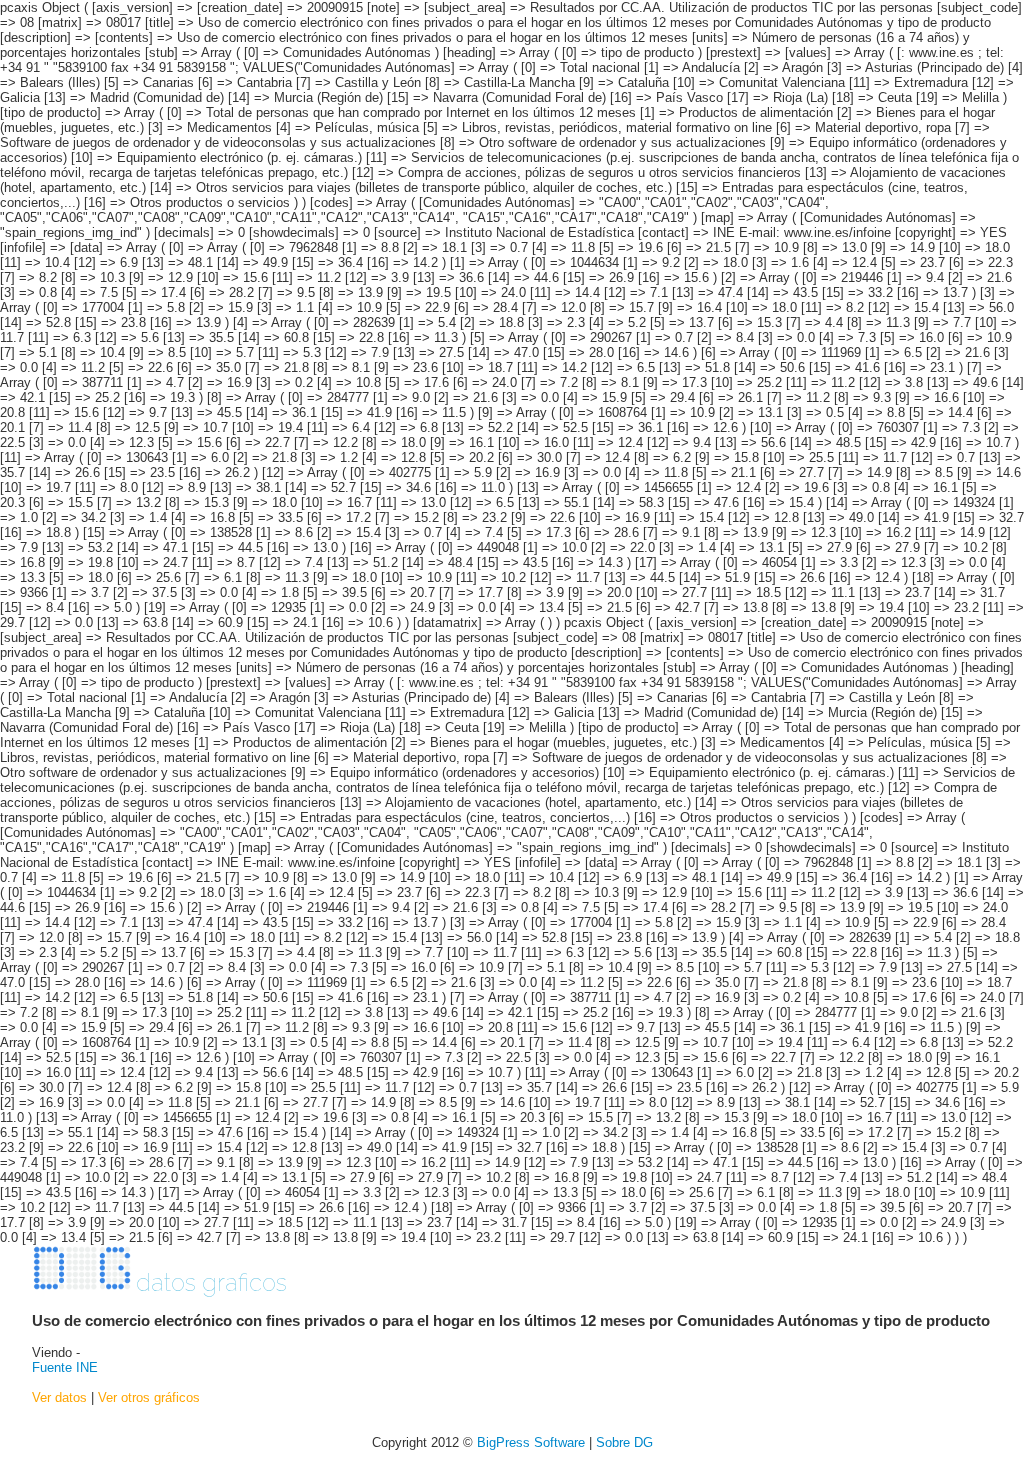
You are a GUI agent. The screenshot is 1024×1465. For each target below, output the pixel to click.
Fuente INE (65, 1367)
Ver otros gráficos (149, 1397)
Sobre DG (624, 1442)
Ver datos (59, 1397)
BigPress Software (531, 1442)
